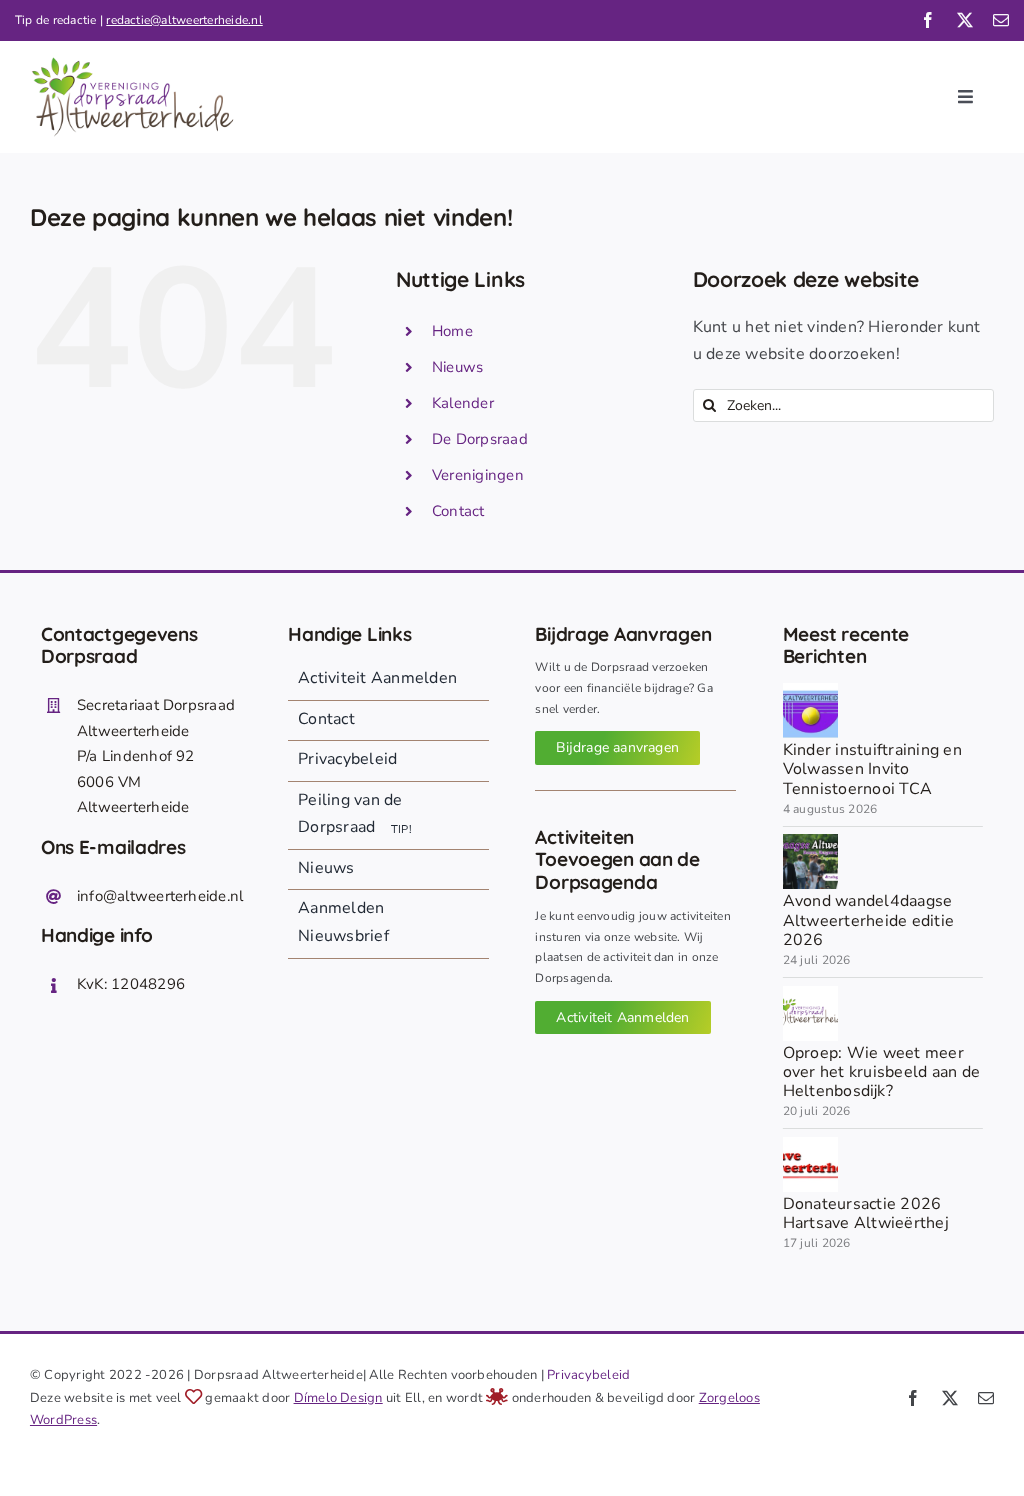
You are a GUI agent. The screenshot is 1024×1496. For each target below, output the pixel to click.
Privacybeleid (588, 1375)
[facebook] (928, 20)
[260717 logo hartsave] (810, 1145)
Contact (458, 511)
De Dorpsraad (480, 439)
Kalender (463, 403)
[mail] (1001, 20)
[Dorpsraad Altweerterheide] (810, 994)
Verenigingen (478, 475)
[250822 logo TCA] (810, 691)
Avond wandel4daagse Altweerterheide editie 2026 (868, 920)
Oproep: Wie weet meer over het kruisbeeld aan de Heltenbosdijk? (881, 1072)
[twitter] (965, 20)
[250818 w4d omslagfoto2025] (810, 842)
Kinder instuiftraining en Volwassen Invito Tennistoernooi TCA (872, 769)
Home (452, 331)
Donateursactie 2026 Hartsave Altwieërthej (866, 1213)
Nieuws (457, 367)
